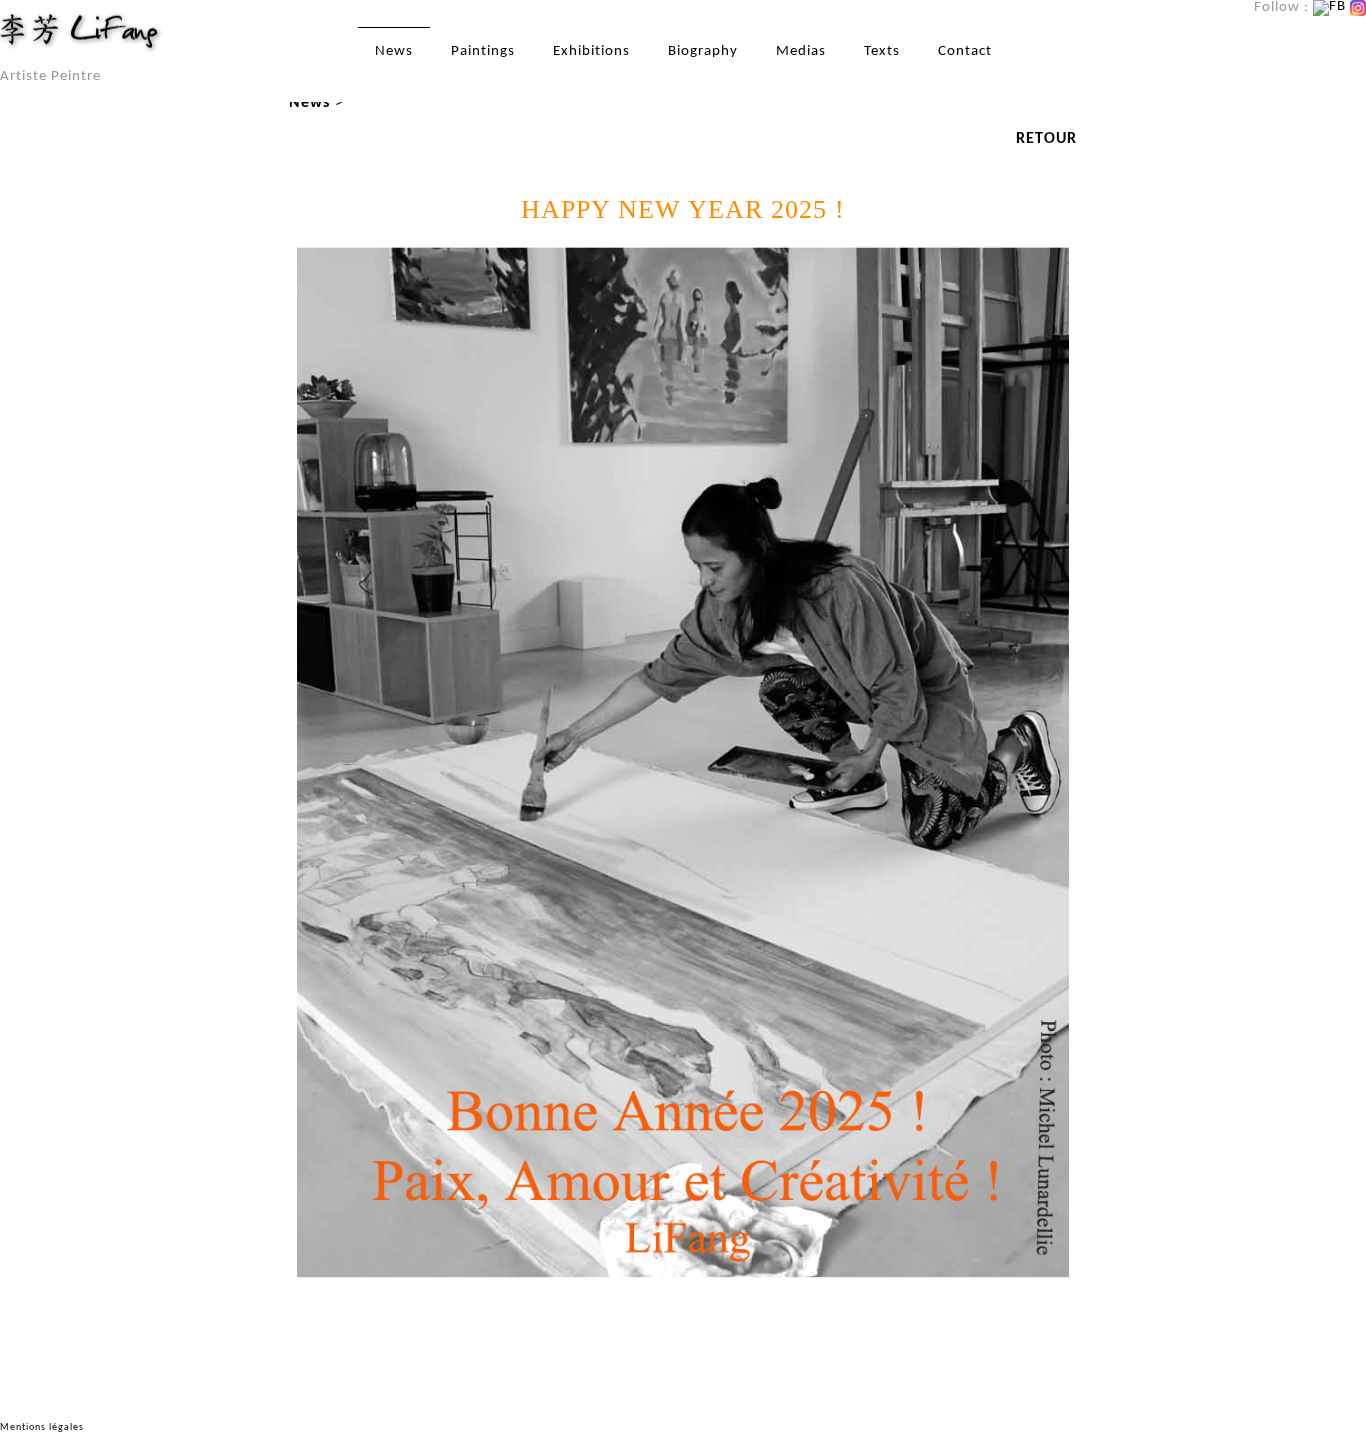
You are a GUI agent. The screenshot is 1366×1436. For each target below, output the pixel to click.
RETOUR (1046, 139)
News (394, 51)
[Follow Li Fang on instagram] (1358, 7)
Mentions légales (42, 1427)
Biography (703, 51)
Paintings (483, 51)
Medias (801, 51)
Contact (965, 51)
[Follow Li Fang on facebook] (1329, 7)
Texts (882, 51)
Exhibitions (591, 51)
